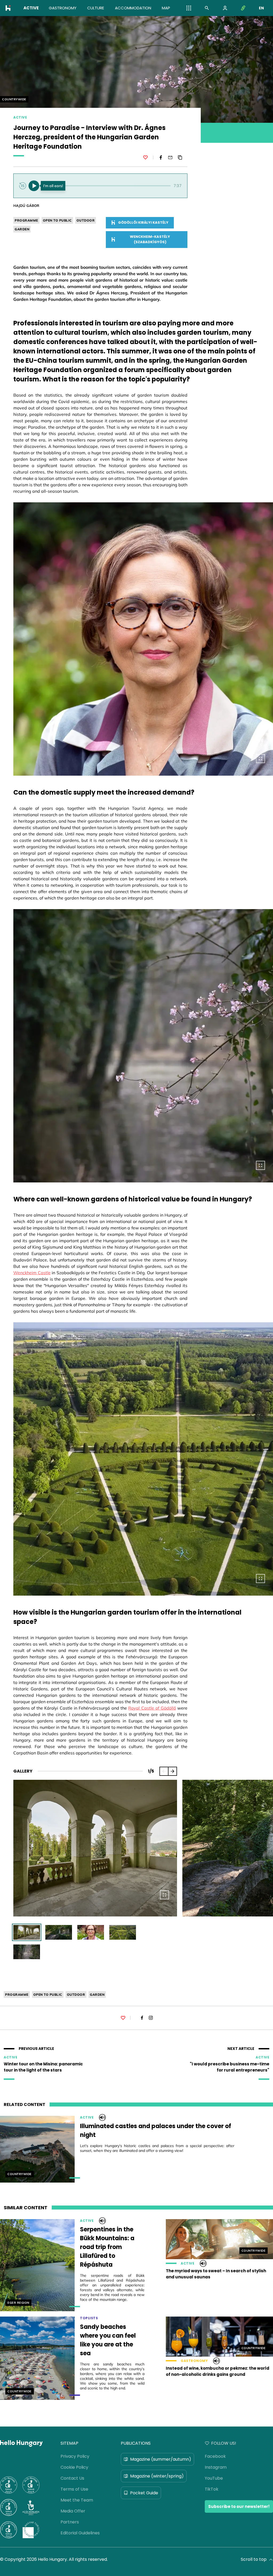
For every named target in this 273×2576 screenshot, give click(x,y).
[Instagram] (151, 2018)
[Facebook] (161, 157)
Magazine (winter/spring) (157, 2476)
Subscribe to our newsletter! (239, 2506)
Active (20, 117)
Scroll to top (254, 2559)
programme (26, 220)
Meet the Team (77, 2500)
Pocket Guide (144, 2493)
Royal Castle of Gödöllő (152, 1708)
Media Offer (73, 2511)
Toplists (89, 2318)
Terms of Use (74, 2489)
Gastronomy (194, 2361)
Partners (70, 2522)
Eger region (18, 2303)
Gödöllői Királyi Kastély (143, 222)
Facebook (215, 2456)
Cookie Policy (74, 2467)
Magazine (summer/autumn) (161, 2459)
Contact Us (72, 2478)
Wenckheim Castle (32, 1273)
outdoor (86, 220)
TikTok (212, 2489)
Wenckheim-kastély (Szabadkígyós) (150, 239)
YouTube (214, 2478)
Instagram (216, 2467)
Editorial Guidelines (80, 2533)
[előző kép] (164, 1771)
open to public (57, 220)
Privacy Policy (75, 2456)
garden (22, 229)
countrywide (14, 99)
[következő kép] (172, 1771)
